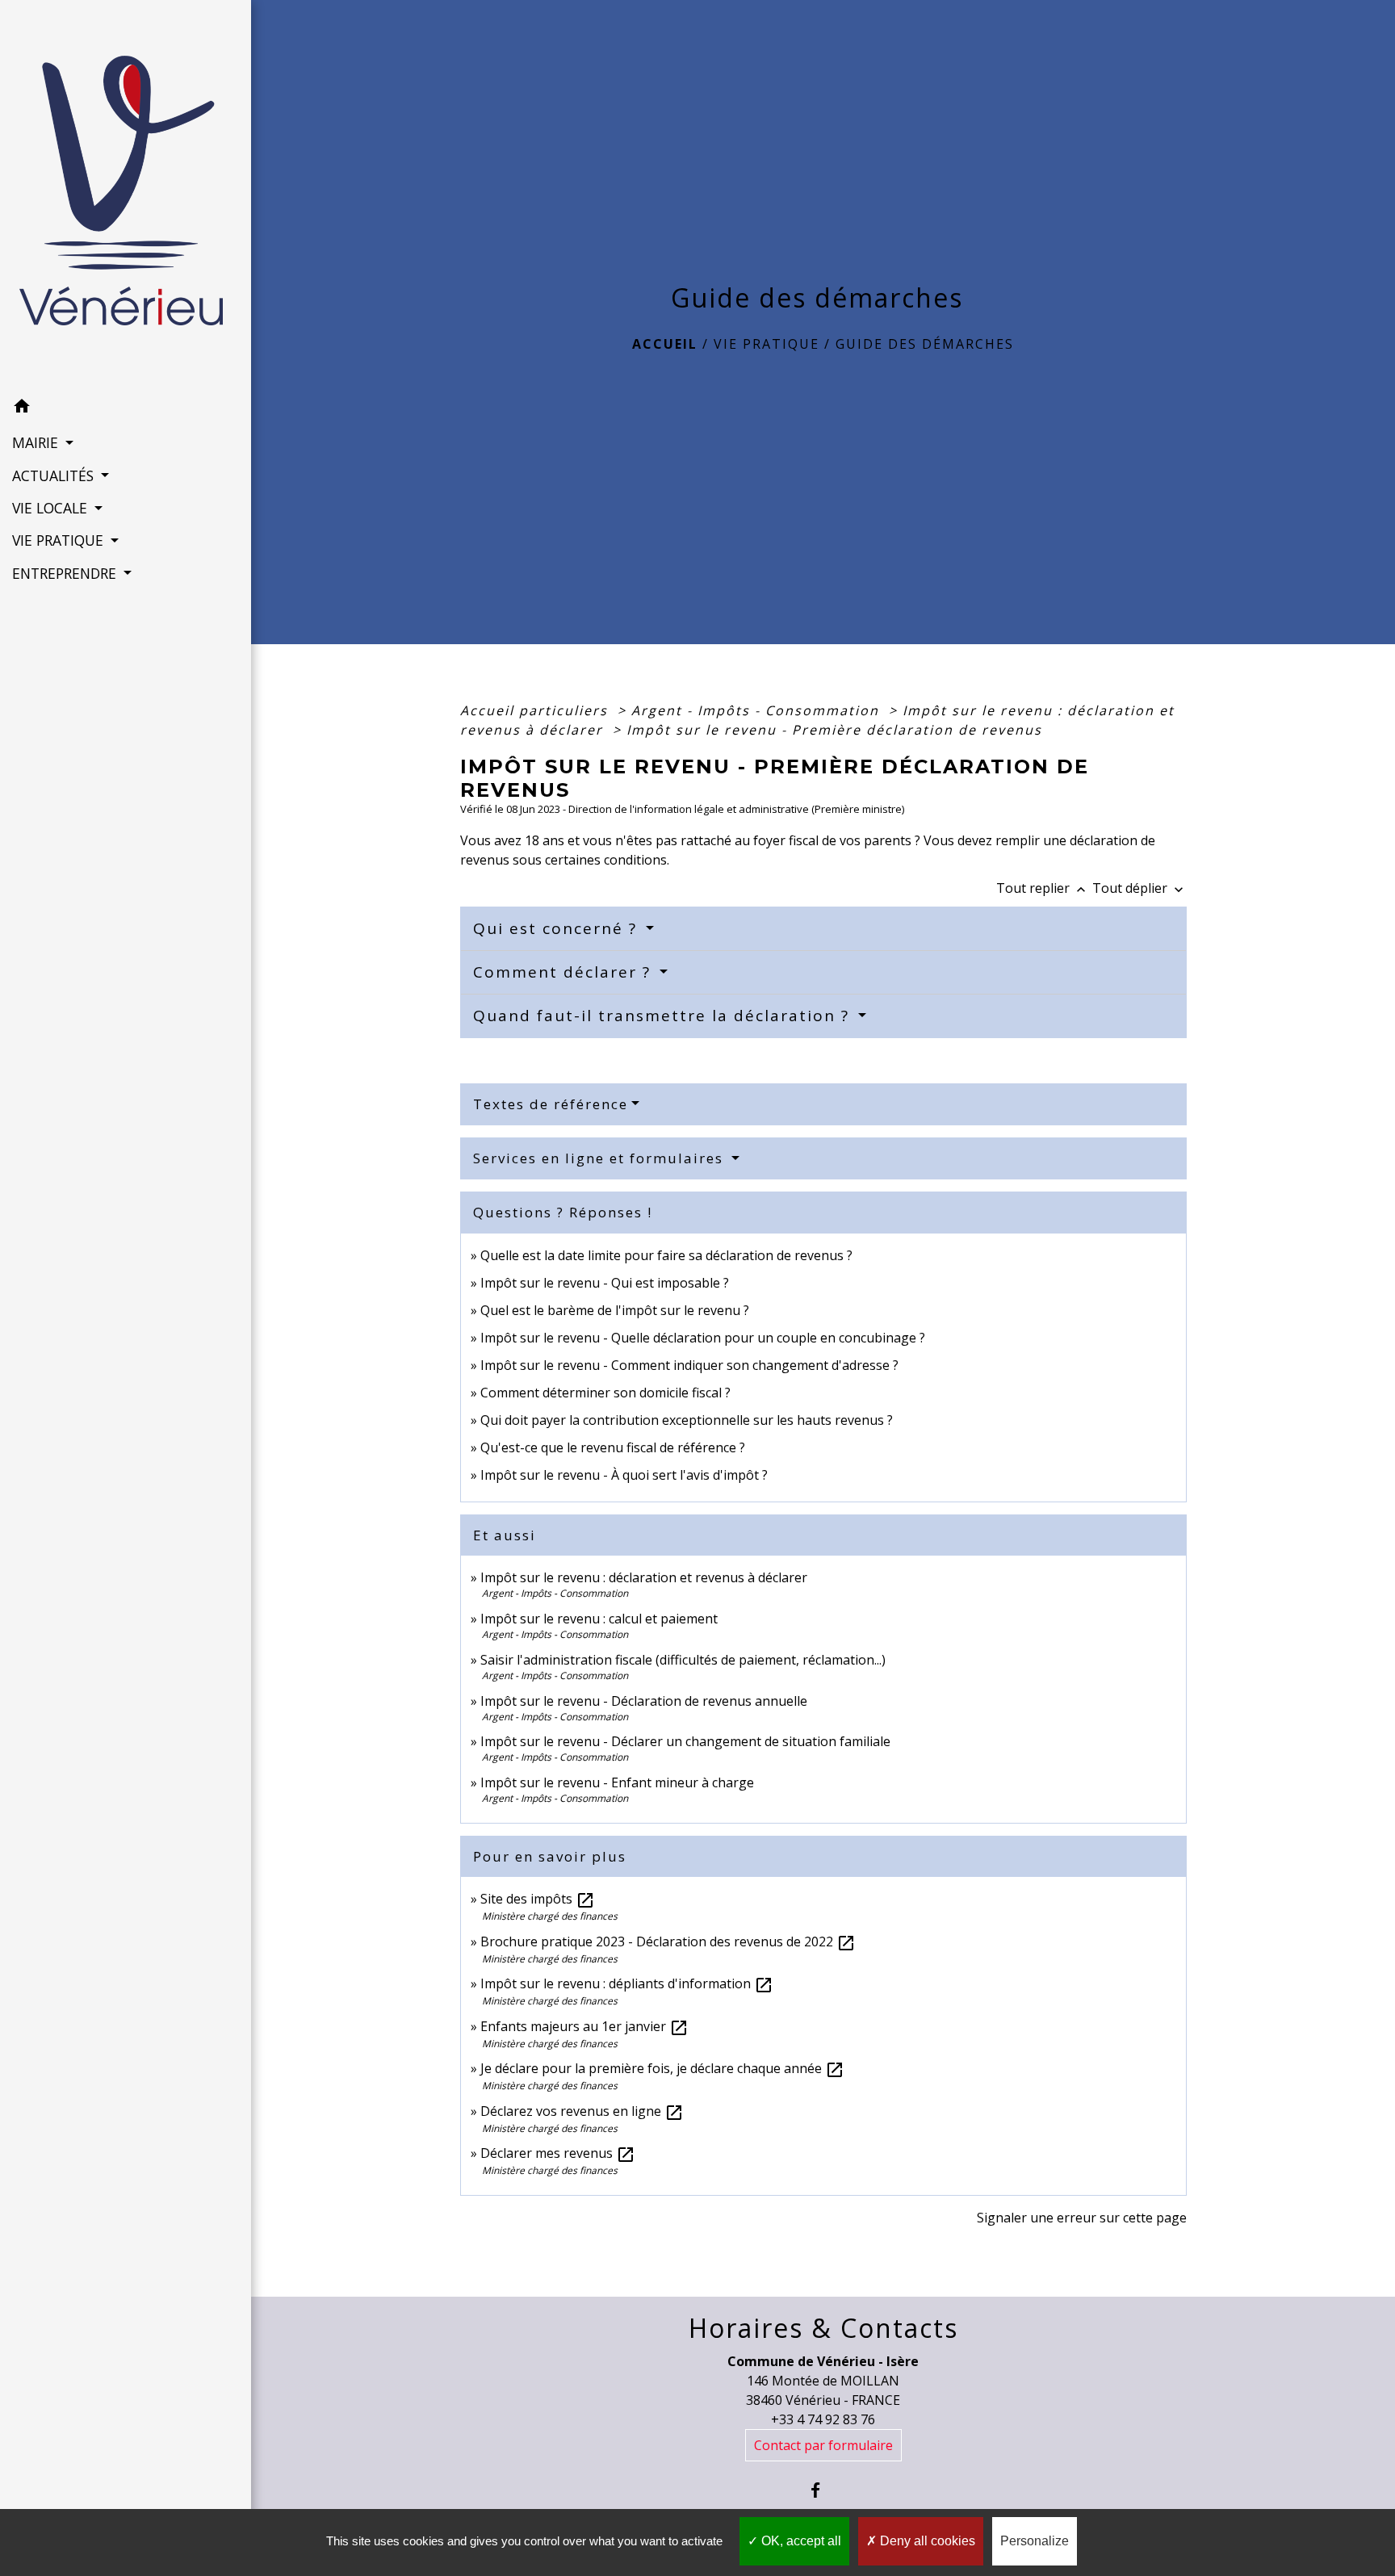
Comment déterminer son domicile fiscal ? (605, 1393)
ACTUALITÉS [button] (55, 475)
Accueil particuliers (536, 710)
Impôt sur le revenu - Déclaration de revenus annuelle (644, 1701)
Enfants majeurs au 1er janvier (584, 2026)
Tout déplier (1139, 888)
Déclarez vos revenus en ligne (582, 2111)
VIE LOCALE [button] (52, 508)
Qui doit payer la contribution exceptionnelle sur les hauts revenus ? (688, 1420)
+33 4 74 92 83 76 (823, 2419)
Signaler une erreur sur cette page (1082, 2218)
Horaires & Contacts (823, 2328)
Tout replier (1043, 888)
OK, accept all (800, 2541)
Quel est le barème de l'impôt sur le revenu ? (615, 1310)
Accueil (665, 344)
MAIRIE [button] (37, 442)
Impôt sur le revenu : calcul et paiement (599, 1619)
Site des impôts (538, 1899)
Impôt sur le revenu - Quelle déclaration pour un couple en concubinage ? (703, 1338)
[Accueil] (126, 195)
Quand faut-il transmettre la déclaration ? (664, 1016)
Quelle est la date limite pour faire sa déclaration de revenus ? (666, 1255)
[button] (126, 408)
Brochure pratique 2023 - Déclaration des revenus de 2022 (668, 1941)
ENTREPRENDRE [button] (66, 573)
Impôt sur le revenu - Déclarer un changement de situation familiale (685, 1741)
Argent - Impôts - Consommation (758, 710)
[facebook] (823, 2490)
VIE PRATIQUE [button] (60, 540)
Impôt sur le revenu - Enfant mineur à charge (617, 1782)
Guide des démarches (925, 344)
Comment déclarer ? (565, 972)
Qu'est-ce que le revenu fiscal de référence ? (613, 1447)
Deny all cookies (926, 2541)
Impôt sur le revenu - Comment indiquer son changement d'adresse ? (689, 1365)
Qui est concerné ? (558, 928)
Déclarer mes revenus (558, 2153)
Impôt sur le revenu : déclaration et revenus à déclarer (644, 1577)
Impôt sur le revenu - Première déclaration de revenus (834, 730)
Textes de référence (551, 1104)
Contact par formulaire (823, 2445)
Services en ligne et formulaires (601, 1158)
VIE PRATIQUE (767, 344)
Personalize (1035, 2541)
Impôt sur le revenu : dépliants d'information (627, 1983)
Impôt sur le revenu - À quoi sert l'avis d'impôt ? (624, 1475)
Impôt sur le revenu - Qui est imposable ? (605, 1283)
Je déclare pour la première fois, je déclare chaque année (662, 2068)
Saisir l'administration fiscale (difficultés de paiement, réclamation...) (683, 1660)
